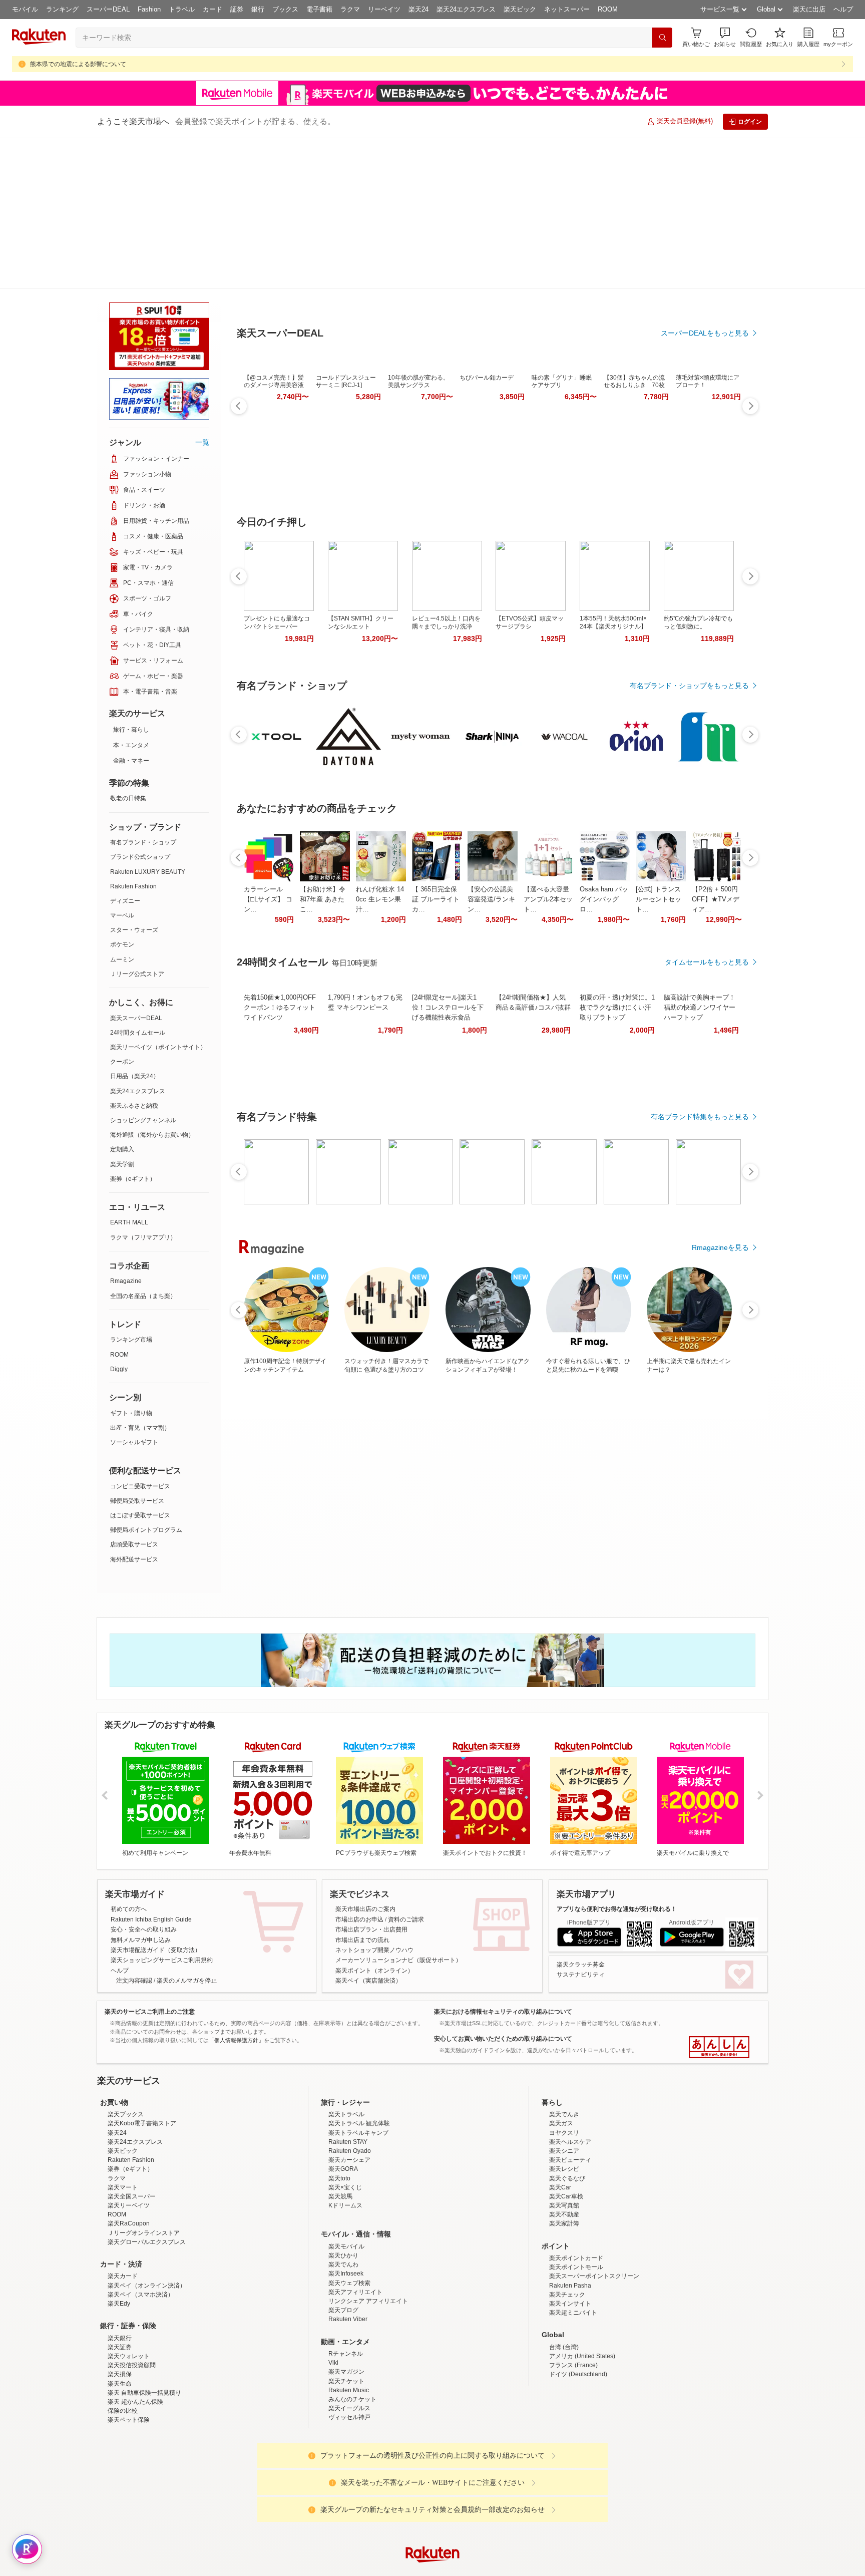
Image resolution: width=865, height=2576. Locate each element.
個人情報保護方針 (564, 2570)
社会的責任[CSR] (435, 2570)
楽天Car (560, 2124)
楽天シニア (564, 2088)
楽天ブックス (126, 2051)
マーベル (122, 765)
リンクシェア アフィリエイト (368, 2238)
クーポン (122, 911)
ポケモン (122, 794)
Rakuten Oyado (350, 2088)
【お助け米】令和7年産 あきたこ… (323, 850)
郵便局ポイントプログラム (146, 1379)
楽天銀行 (120, 2275)
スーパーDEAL (108, 9)
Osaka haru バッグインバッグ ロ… (604, 850)
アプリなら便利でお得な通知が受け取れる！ (617, 1758)
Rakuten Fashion (133, 736)
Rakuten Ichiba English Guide (151, 1769)
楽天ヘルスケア (570, 2079)
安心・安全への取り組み (144, 1779)
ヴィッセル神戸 (349, 2354)
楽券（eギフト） (133, 1028)
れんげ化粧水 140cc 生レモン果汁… (380, 850)
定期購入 (122, 999)
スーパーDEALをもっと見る (705, 283)
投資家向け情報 (329, 2570)
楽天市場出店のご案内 (365, 1758)
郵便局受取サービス (137, 1350)
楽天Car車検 (566, 2133)
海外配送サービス (134, 1409)
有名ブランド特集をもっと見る (700, 1067)
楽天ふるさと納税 (134, 955)
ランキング (62, 9)
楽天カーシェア (349, 2097)
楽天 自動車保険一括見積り (144, 2330)
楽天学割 (122, 1014)
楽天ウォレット (129, 2293)
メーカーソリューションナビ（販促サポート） (398, 1809)
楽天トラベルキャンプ (358, 2070)
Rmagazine (126, 1130)
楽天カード (123, 2213)
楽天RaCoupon (129, 2160)
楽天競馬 (340, 2133)
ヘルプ (843, 9)
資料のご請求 (406, 1769)
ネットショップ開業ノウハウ (374, 1799)
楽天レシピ (564, 2106)
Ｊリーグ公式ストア (137, 823)
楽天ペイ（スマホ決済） (141, 2231)
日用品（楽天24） (135, 925)
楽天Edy (119, 2240)
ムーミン (122, 809)
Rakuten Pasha (570, 2222)
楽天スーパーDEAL (136, 867)
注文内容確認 (134, 1830)
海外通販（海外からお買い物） (152, 984)
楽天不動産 (564, 2151)
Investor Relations (378, 2570)
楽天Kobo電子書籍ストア (142, 2060)
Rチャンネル (346, 2291)
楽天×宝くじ (345, 2124)
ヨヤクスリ (564, 2070)
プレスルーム (483, 2570)
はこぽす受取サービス (140, 1365)
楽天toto (339, 2115)
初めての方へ (129, 1758)
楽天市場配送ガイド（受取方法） (156, 1799)
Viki (333, 2300)
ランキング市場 (131, 1189)
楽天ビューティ (570, 2097)
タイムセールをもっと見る (707, 912)
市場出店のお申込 (359, 1769)
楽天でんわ (343, 2201)
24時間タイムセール (138, 882)
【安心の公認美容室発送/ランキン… (491, 850)
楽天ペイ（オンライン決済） (147, 2222)
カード (212, 9)
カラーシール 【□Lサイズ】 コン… (268, 850)
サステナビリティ (581, 1824)
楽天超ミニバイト (573, 2249)
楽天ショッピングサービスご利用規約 (162, 1809)
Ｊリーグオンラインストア (144, 2170)
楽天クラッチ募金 (581, 1814)
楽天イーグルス (349, 2345)
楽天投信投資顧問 (132, 2302)
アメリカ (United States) (582, 2293)
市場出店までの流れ (362, 1789)
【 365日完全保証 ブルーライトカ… (436, 850)
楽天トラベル (346, 2051)
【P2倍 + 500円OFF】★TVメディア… (716, 850)
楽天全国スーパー (132, 2133)
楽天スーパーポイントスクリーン (594, 2213)
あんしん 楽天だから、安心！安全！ (719, 1896)
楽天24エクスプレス (466, 9)
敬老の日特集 (128, 648)
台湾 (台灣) (564, 2284)
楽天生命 (120, 2321)
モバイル (25, 9)
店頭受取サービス (134, 1394)
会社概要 (289, 2570)
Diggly (119, 1218)
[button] (725, 37)
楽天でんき (564, 2051)
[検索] (662, 38)
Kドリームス (345, 2142)
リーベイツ (384, 9)
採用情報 (521, 2570)
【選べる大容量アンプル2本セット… (548, 850)
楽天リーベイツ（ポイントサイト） (158, 896)
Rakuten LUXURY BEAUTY (148, 721)
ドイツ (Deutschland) (578, 2311)
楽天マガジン (346, 2309)
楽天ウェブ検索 (349, 2220)
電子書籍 (319, 9)
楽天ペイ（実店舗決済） (368, 1830)
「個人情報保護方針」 (236, 1889)
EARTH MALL (129, 1072)
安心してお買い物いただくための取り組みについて (503, 1888)
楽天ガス (561, 2060)
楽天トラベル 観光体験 (359, 2060)
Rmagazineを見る (720, 1198)
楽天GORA (343, 2106)
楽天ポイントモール (576, 2204)
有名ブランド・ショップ (143, 692)
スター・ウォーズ (134, 779)
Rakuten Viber (348, 2256)
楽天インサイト (570, 2240)
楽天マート (123, 2124)
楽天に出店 (809, 9)
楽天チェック (567, 2231)
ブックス (285, 9)
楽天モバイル (346, 2183)
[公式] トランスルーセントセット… (659, 850)
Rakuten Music (349, 2327)
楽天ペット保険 (129, 2357)
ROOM (608, 9)
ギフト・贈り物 (131, 1262)
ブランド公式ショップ (140, 706)
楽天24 (418, 9)
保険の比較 (123, 2348)
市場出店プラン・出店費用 (371, 1779)
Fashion (149, 9)
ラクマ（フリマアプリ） (143, 1087)
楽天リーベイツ (129, 2142)
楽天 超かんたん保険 (135, 2339)
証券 (237, 9)
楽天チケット (346, 2318)
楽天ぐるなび (567, 2115)
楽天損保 (120, 2311)
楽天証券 (120, 2284)
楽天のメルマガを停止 (187, 1830)
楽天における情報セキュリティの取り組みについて (503, 1861)
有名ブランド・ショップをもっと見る (689, 636)
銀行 (258, 9)
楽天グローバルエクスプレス (147, 2179)
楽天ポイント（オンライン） (374, 1820)
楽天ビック (520, 9)
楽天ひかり (343, 2192)
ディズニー (125, 750)
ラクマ (350, 9)
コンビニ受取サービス (140, 1336)
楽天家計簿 (564, 2160)
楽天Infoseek (346, 2210)
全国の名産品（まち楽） (143, 1145)
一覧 (202, 291)
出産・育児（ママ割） (140, 1277)
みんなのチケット (352, 2336)
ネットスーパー (567, 9)
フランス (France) (573, 2302)
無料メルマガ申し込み (141, 1789)
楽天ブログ (343, 2247)
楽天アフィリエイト (355, 2229)
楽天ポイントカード (576, 2195)
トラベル (182, 9)
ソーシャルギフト (134, 1292)
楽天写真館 (564, 2142)
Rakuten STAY (348, 2079)
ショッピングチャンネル (143, 970)
